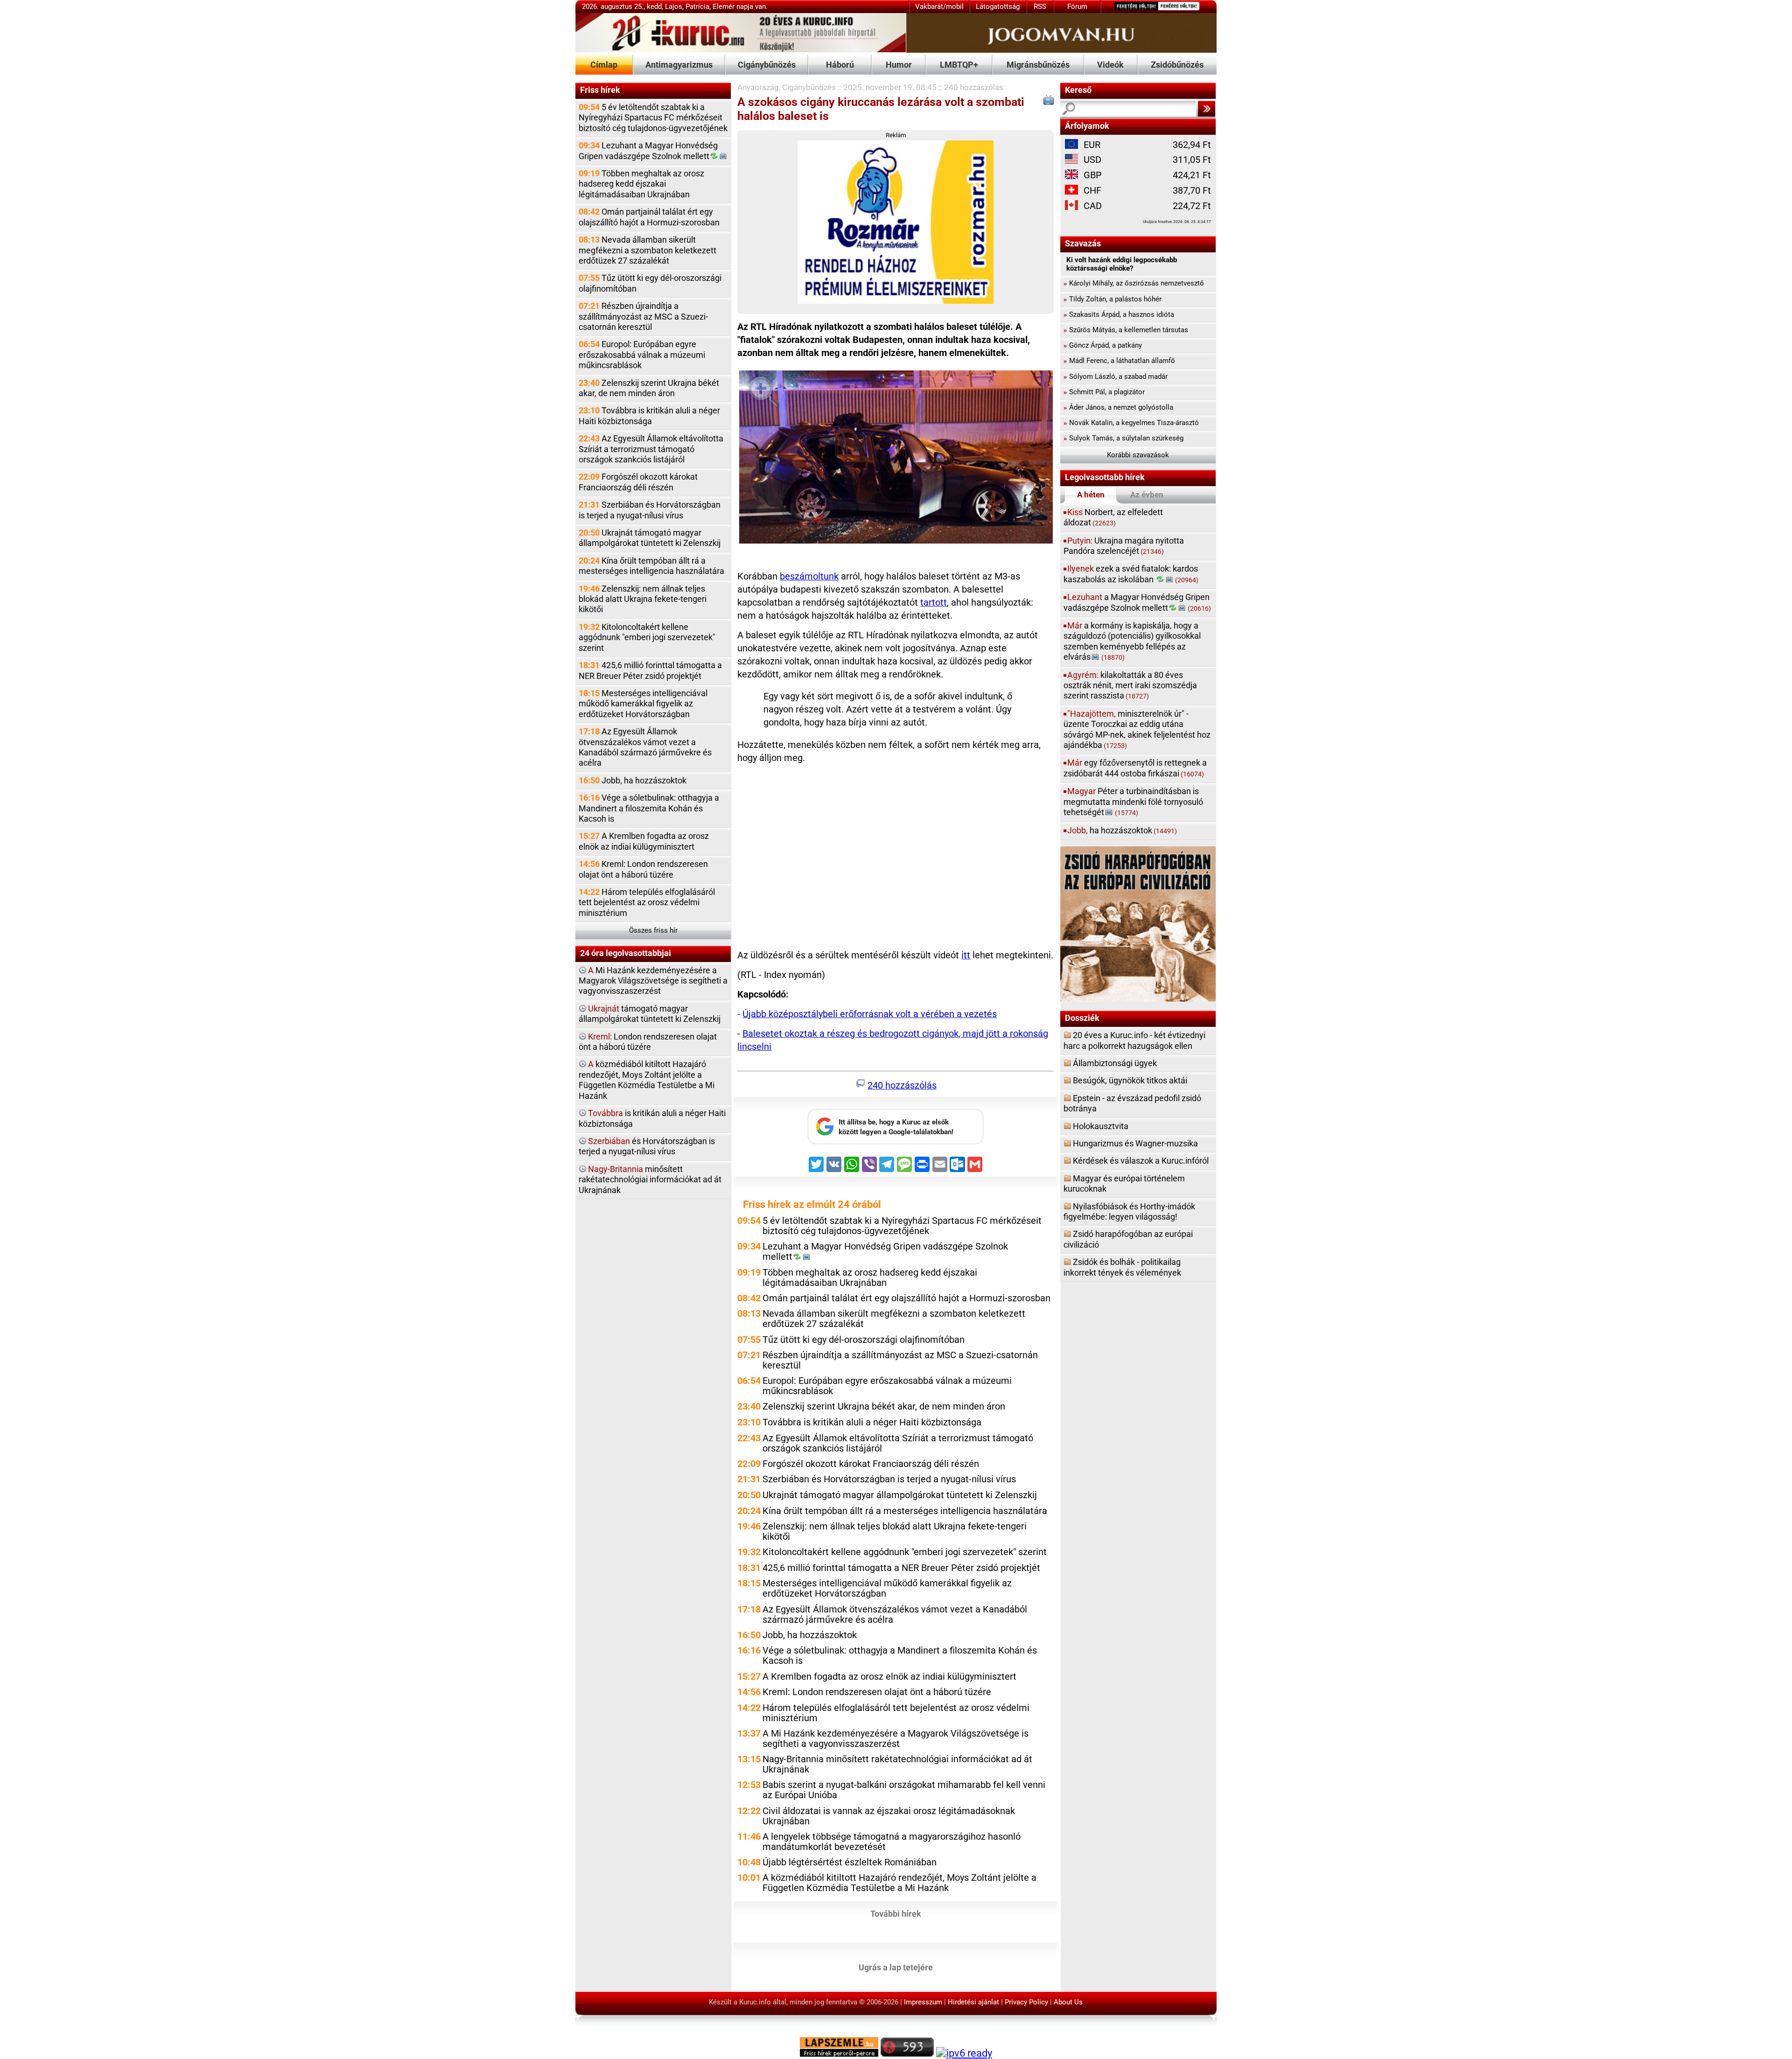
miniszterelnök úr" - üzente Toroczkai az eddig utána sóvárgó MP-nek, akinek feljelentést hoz (1137, 729)
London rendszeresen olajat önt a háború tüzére (648, 1042)
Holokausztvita (1101, 1126)
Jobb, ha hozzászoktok (633, 780)
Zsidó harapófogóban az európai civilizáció (1128, 1239)
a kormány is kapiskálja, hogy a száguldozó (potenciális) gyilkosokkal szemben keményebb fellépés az (1132, 641)
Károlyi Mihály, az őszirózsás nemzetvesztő (1134, 283)
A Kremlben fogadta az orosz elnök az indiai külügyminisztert (644, 841)
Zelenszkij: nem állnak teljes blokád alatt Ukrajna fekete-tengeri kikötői (643, 599)
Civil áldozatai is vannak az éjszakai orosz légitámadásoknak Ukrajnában (889, 1816)
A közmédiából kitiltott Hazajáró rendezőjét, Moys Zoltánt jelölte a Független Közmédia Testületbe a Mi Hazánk (899, 1883)
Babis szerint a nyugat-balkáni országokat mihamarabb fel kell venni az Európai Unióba (904, 1790)
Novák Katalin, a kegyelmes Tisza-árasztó (1131, 423)
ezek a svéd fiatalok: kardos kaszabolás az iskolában (1131, 574)
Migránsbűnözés (1038, 65)
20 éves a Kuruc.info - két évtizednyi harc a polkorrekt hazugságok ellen (1134, 1040)
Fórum (1077, 7)
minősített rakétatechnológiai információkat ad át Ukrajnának (650, 1180)
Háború (840, 65)
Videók (1110, 65)
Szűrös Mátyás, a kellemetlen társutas (1126, 330)
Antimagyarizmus (679, 65)
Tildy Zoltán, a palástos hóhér (1113, 299)
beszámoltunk (809, 576)
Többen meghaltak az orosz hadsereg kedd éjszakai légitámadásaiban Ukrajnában (641, 184)
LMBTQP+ (959, 65)
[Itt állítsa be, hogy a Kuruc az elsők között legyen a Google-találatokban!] (896, 1142)
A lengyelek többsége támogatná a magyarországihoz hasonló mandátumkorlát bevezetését (892, 1842)
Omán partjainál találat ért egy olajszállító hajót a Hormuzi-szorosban (649, 217)
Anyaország (758, 87)
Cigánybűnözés (767, 65)
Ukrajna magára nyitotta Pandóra (1124, 546)
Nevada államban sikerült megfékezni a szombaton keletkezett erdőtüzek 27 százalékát (647, 250)
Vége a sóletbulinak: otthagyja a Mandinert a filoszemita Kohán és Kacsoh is (649, 808)
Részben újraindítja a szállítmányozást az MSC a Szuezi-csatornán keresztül (643, 316)
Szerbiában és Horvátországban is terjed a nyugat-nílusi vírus (650, 510)
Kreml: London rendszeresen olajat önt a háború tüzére (643, 869)
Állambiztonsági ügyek (1115, 1063)
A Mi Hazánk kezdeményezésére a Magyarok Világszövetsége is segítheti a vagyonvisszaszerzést (896, 1739)
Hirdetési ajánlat (973, 2002)
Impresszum (923, 2002)
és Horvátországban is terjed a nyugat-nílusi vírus (647, 1146)
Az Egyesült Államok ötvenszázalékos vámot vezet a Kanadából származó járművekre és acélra (645, 747)
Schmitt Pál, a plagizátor (1104, 392)
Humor (899, 65)
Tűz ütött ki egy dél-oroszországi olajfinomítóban (650, 283)
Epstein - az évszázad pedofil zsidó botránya (1132, 1103)
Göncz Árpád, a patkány (1103, 345)
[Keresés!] (1206, 109)
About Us (1068, 2002)
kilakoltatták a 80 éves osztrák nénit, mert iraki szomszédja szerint (1130, 685)
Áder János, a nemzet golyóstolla (1118, 407)
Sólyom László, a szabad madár (1116, 377)
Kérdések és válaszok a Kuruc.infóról (1141, 1161)
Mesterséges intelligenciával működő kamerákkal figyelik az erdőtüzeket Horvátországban (643, 704)
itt (966, 955)
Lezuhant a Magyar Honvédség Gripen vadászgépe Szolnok (648, 150)
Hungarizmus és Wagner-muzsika (1135, 1143)
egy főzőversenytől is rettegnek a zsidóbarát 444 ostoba (1135, 768)
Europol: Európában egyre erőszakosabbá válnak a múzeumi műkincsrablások (642, 355)
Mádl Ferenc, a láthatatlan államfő (1119, 361)
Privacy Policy (1026, 2002)
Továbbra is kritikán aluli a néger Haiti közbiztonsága (649, 415)
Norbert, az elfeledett (1113, 517)
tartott (934, 603)
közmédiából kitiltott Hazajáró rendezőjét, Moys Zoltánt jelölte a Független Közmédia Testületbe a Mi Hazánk (647, 1080)
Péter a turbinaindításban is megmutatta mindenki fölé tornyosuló (1133, 802)
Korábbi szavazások (1138, 455)
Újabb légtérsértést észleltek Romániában (850, 1862)
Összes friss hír (653, 930)
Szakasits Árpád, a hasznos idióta (1119, 314)
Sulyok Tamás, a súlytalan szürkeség (1123, 438)
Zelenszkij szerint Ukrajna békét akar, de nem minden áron (649, 388)
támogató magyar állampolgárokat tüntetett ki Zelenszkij (650, 1014)
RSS (1040, 7)
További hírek (896, 1913)
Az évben (1147, 495)
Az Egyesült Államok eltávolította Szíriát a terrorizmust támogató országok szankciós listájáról (651, 449)
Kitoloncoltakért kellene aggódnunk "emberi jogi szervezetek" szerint (647, 637)
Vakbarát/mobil (939, 7)
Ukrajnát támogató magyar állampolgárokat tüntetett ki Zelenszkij (650, 538)
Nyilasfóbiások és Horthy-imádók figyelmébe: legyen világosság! (1129, 1211)
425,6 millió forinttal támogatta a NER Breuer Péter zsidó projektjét (650, 670)
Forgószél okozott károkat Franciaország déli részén (638, 482)
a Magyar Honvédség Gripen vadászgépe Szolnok (1137, 602)
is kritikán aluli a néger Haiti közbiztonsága (652, 1118)
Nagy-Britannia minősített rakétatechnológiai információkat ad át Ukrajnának (897, 1764)
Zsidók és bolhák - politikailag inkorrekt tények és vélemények (1122, 1267)
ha (1122, 830)
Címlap (604, 65)
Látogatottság (998, 7)
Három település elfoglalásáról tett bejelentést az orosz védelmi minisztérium (647, 902)
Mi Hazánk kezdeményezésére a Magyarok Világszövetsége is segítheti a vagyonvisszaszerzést (653, 981)
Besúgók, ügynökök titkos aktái (1130, 1080)
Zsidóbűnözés (1177, 65)
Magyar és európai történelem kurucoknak (1124, 1183)
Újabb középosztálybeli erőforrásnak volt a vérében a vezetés (870, 1014)
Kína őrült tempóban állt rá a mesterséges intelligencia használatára (651, 566)
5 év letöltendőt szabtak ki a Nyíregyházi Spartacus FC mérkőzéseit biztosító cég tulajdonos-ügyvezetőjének (653, 118)
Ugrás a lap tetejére (896, 1967)
